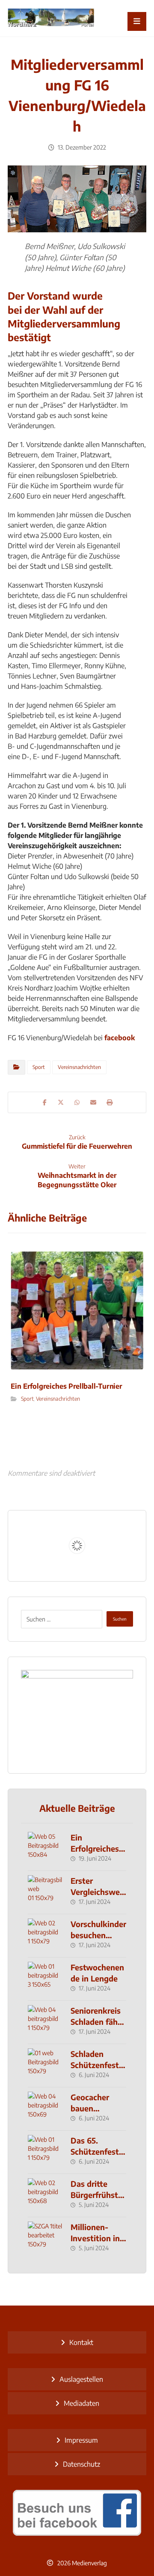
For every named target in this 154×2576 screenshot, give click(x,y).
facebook (120, 1038)
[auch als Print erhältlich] (51, 18)
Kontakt (81, 2342)
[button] (137, 21)
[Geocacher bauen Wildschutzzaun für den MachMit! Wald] (45, 2109)
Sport (39, 1067)
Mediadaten (81, 2403)
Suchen (120, 1619)
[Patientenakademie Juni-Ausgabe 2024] (77, 1715)
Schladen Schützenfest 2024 (95, 2064)
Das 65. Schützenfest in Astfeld (95, 2151)
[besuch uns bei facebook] (77, 2513)
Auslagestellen (81, 2379)
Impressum (81, 2440)
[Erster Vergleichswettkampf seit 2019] (45, 1892)
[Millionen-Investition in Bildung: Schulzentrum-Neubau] (45, 2239)
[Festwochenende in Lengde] (45, 1979)
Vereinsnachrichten (79, 1067)
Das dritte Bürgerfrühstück (97, 2194)
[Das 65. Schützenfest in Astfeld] (45, 2152)
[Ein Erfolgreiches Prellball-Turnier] (45, 1849)
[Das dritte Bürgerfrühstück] (45, 2195)
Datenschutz (81, 2464)
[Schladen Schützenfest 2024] (45, 2066)
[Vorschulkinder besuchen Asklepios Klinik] (45, 1936)
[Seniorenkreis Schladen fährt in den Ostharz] (45, 2022)
